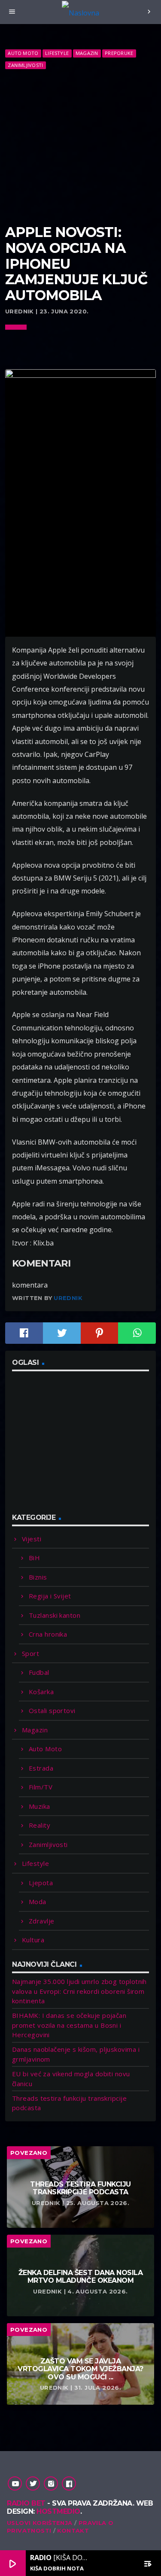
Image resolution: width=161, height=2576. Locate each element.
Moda (38, 1902)
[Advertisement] (80, 147)
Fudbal (39, 1672)
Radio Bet (26, 2503)
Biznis (38, 1577)
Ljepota (41, 1883)
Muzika (39, 1806)
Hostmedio (58, 2511)
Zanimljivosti (25, 65)
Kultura (33, 1940)
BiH (34, 1558)
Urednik (68, 1298)
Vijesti (32, 1539)
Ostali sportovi (52, 1710)
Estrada (41, 1768)
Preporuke (119, 53)
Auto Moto (23, 53)
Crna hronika (48, 1634)
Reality (39, 1825)
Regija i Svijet (50, 1596)
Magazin (87, 53)
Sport (30, 1653)
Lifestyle (57, 53)
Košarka (41, 1692)
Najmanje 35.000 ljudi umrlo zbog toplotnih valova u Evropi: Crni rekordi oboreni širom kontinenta (79, 1991)
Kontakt (73, 2530)
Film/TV (41, 1787)
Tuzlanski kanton (55, 1615)
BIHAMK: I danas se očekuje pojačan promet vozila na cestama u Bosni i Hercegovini (69, 2025)
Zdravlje (42, 1921)
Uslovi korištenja (40, 2523)
